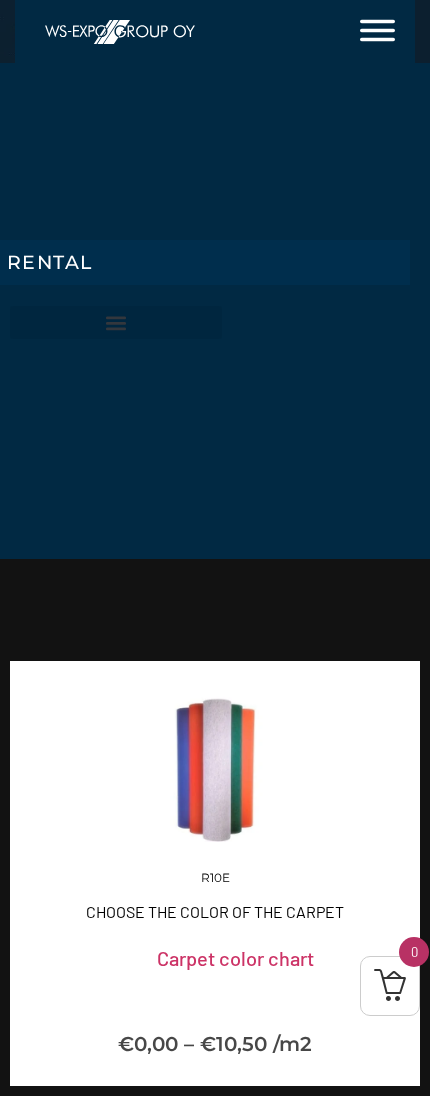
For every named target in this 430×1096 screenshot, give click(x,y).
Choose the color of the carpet (215, 911)
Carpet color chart (235, 958)
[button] (116, 322)
